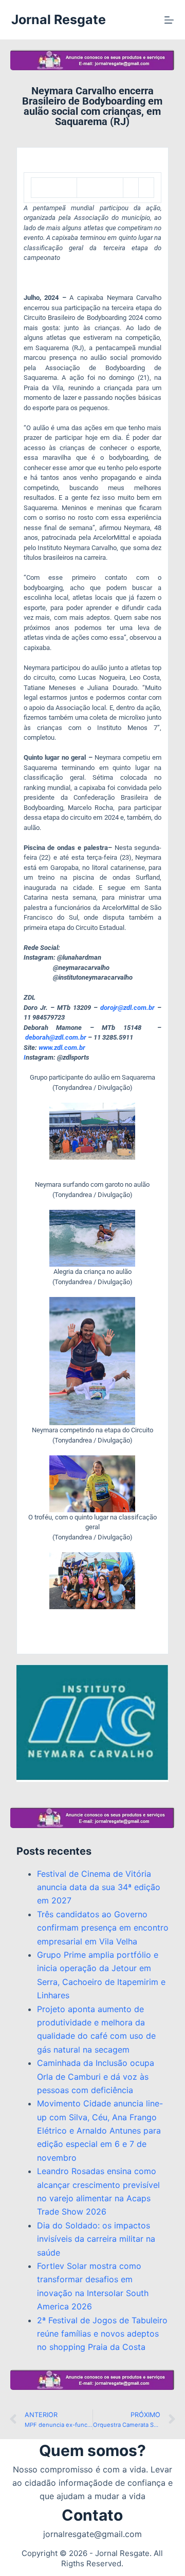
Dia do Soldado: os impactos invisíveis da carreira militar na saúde (96, 2239)
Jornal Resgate (59, 19)
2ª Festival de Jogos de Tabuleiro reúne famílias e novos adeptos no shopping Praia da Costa (102, 2334)
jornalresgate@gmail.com (92, 2534)
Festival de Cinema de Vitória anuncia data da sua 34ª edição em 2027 (99, 1887)
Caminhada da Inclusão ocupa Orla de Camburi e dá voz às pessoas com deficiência (96, 2076)
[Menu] (169, 20)
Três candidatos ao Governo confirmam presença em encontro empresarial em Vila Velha (103, 1928)
